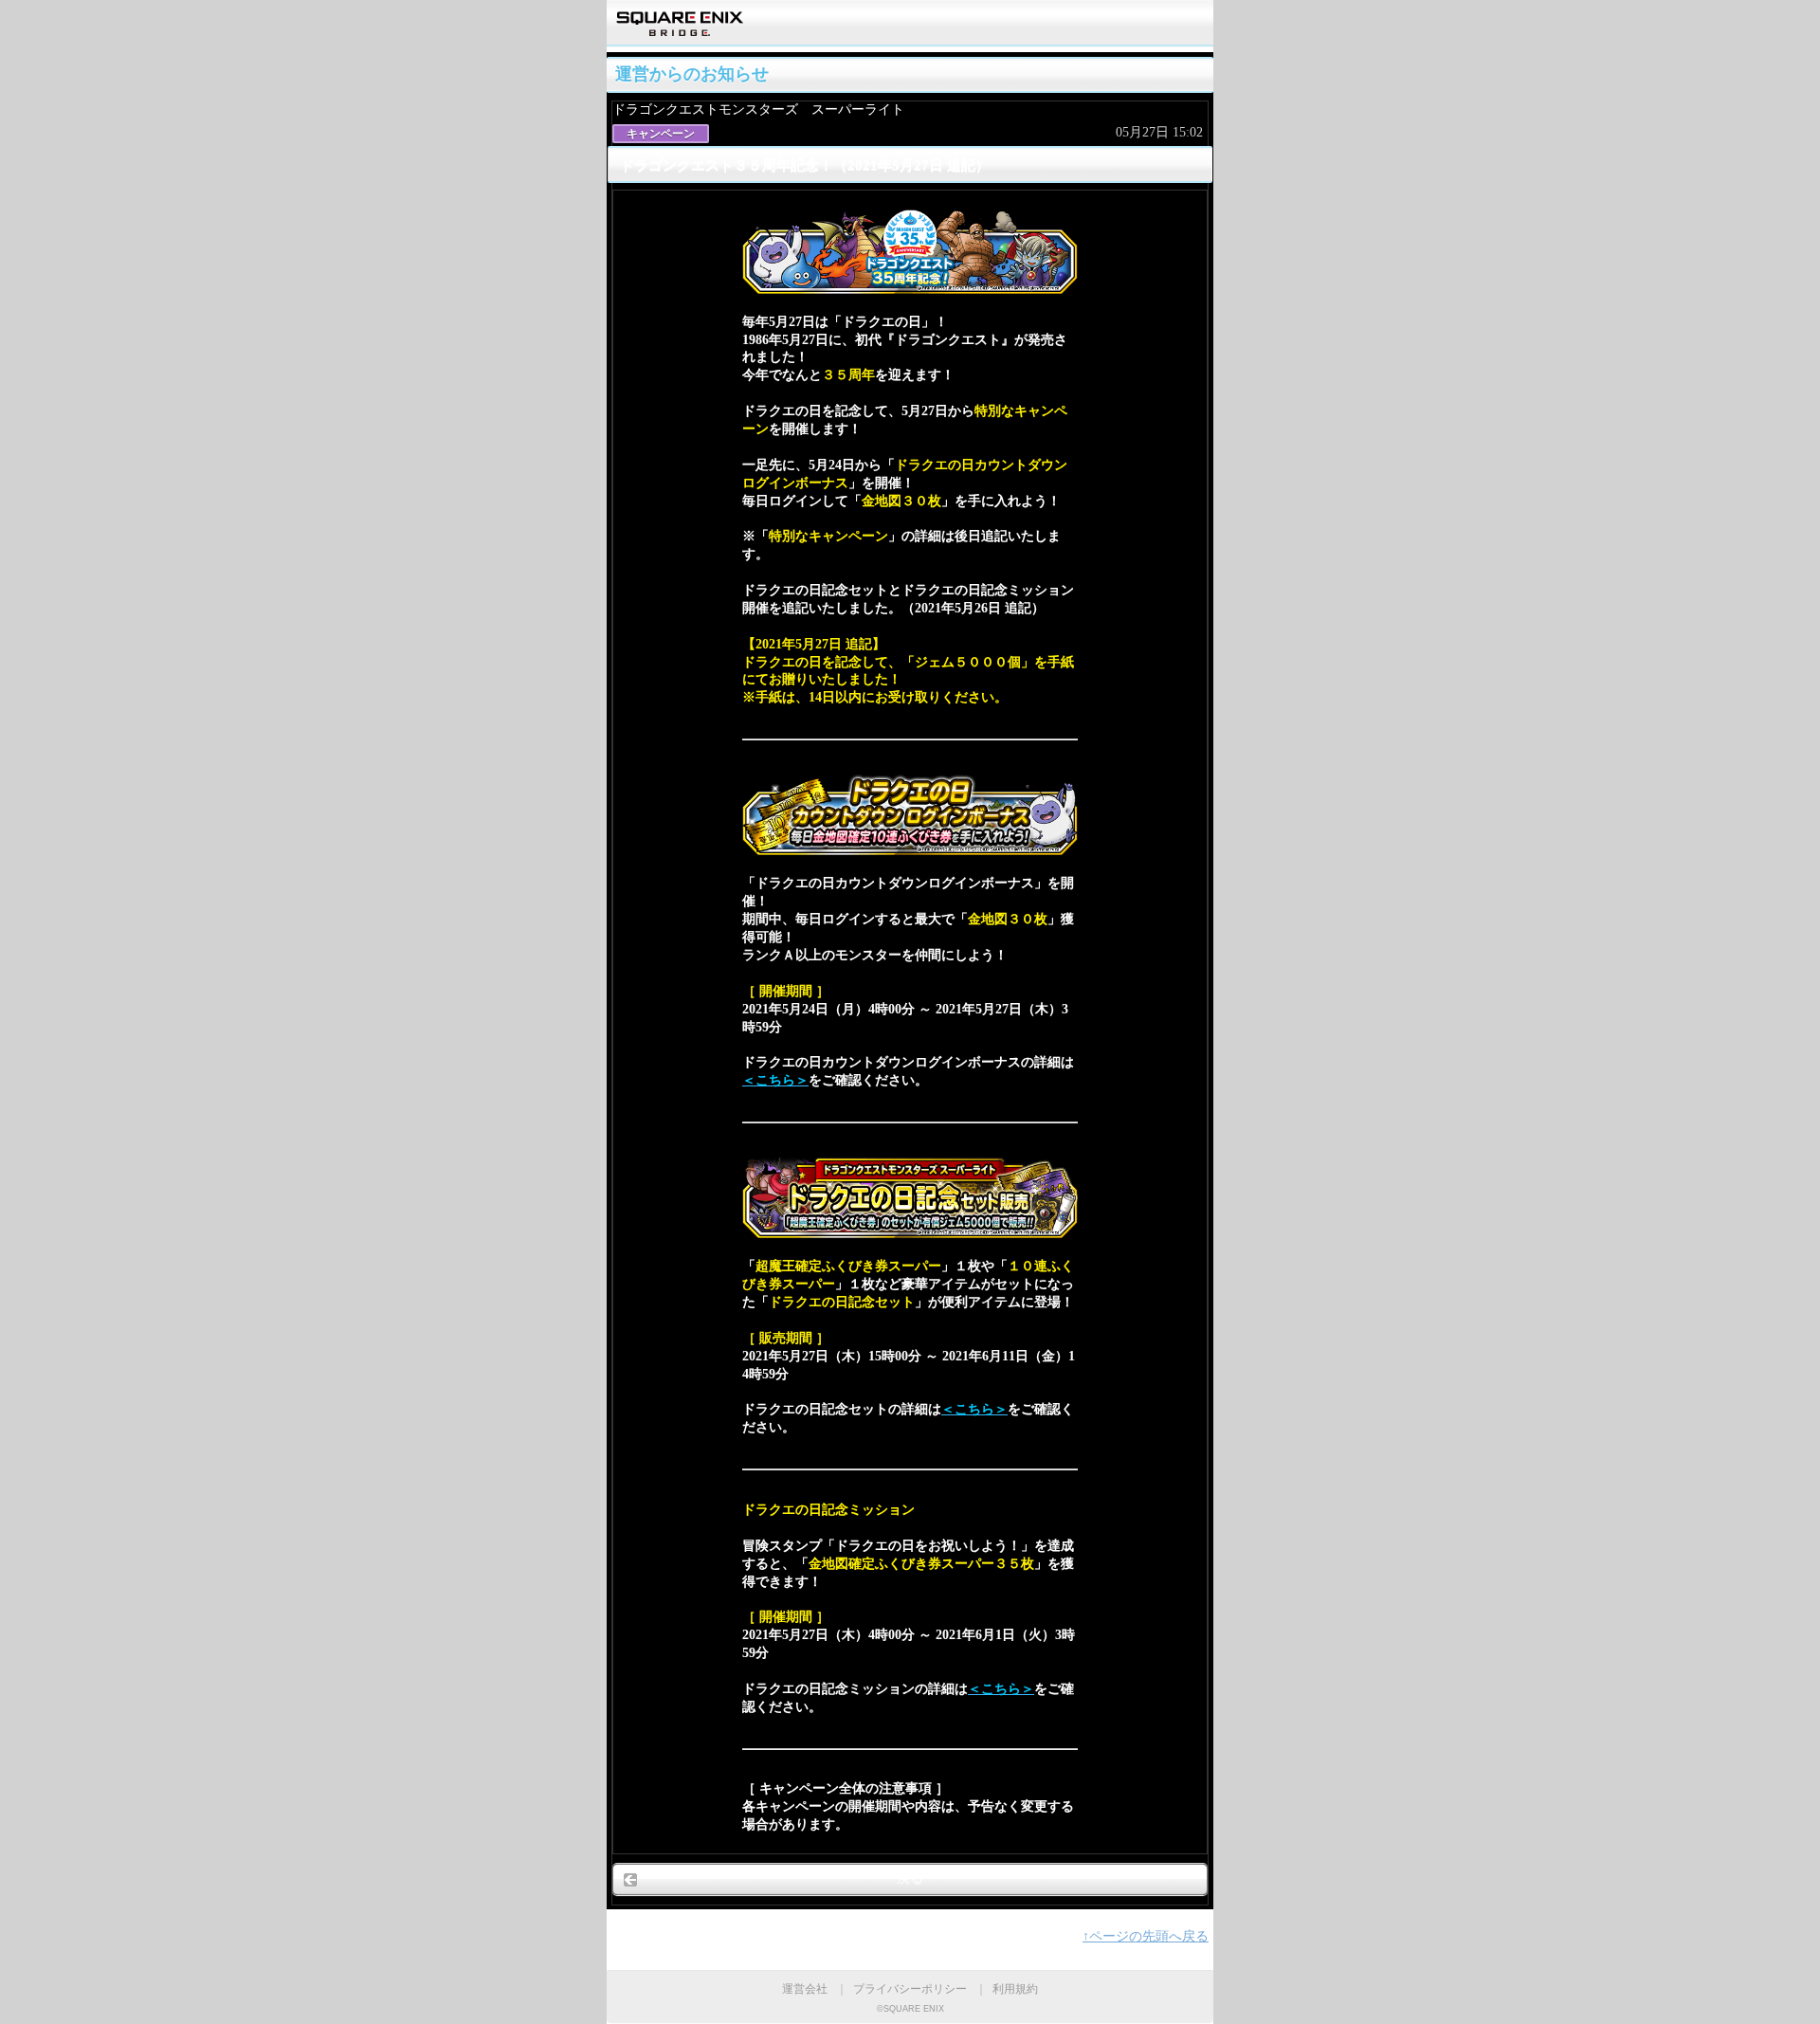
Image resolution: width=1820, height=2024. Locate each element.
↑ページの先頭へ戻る (1146, 1936)
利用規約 (1015, 1989)
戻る (910, 1878)
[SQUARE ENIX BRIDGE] (680, 30)
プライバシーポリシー (910, 1989)
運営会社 (805, 1989)
